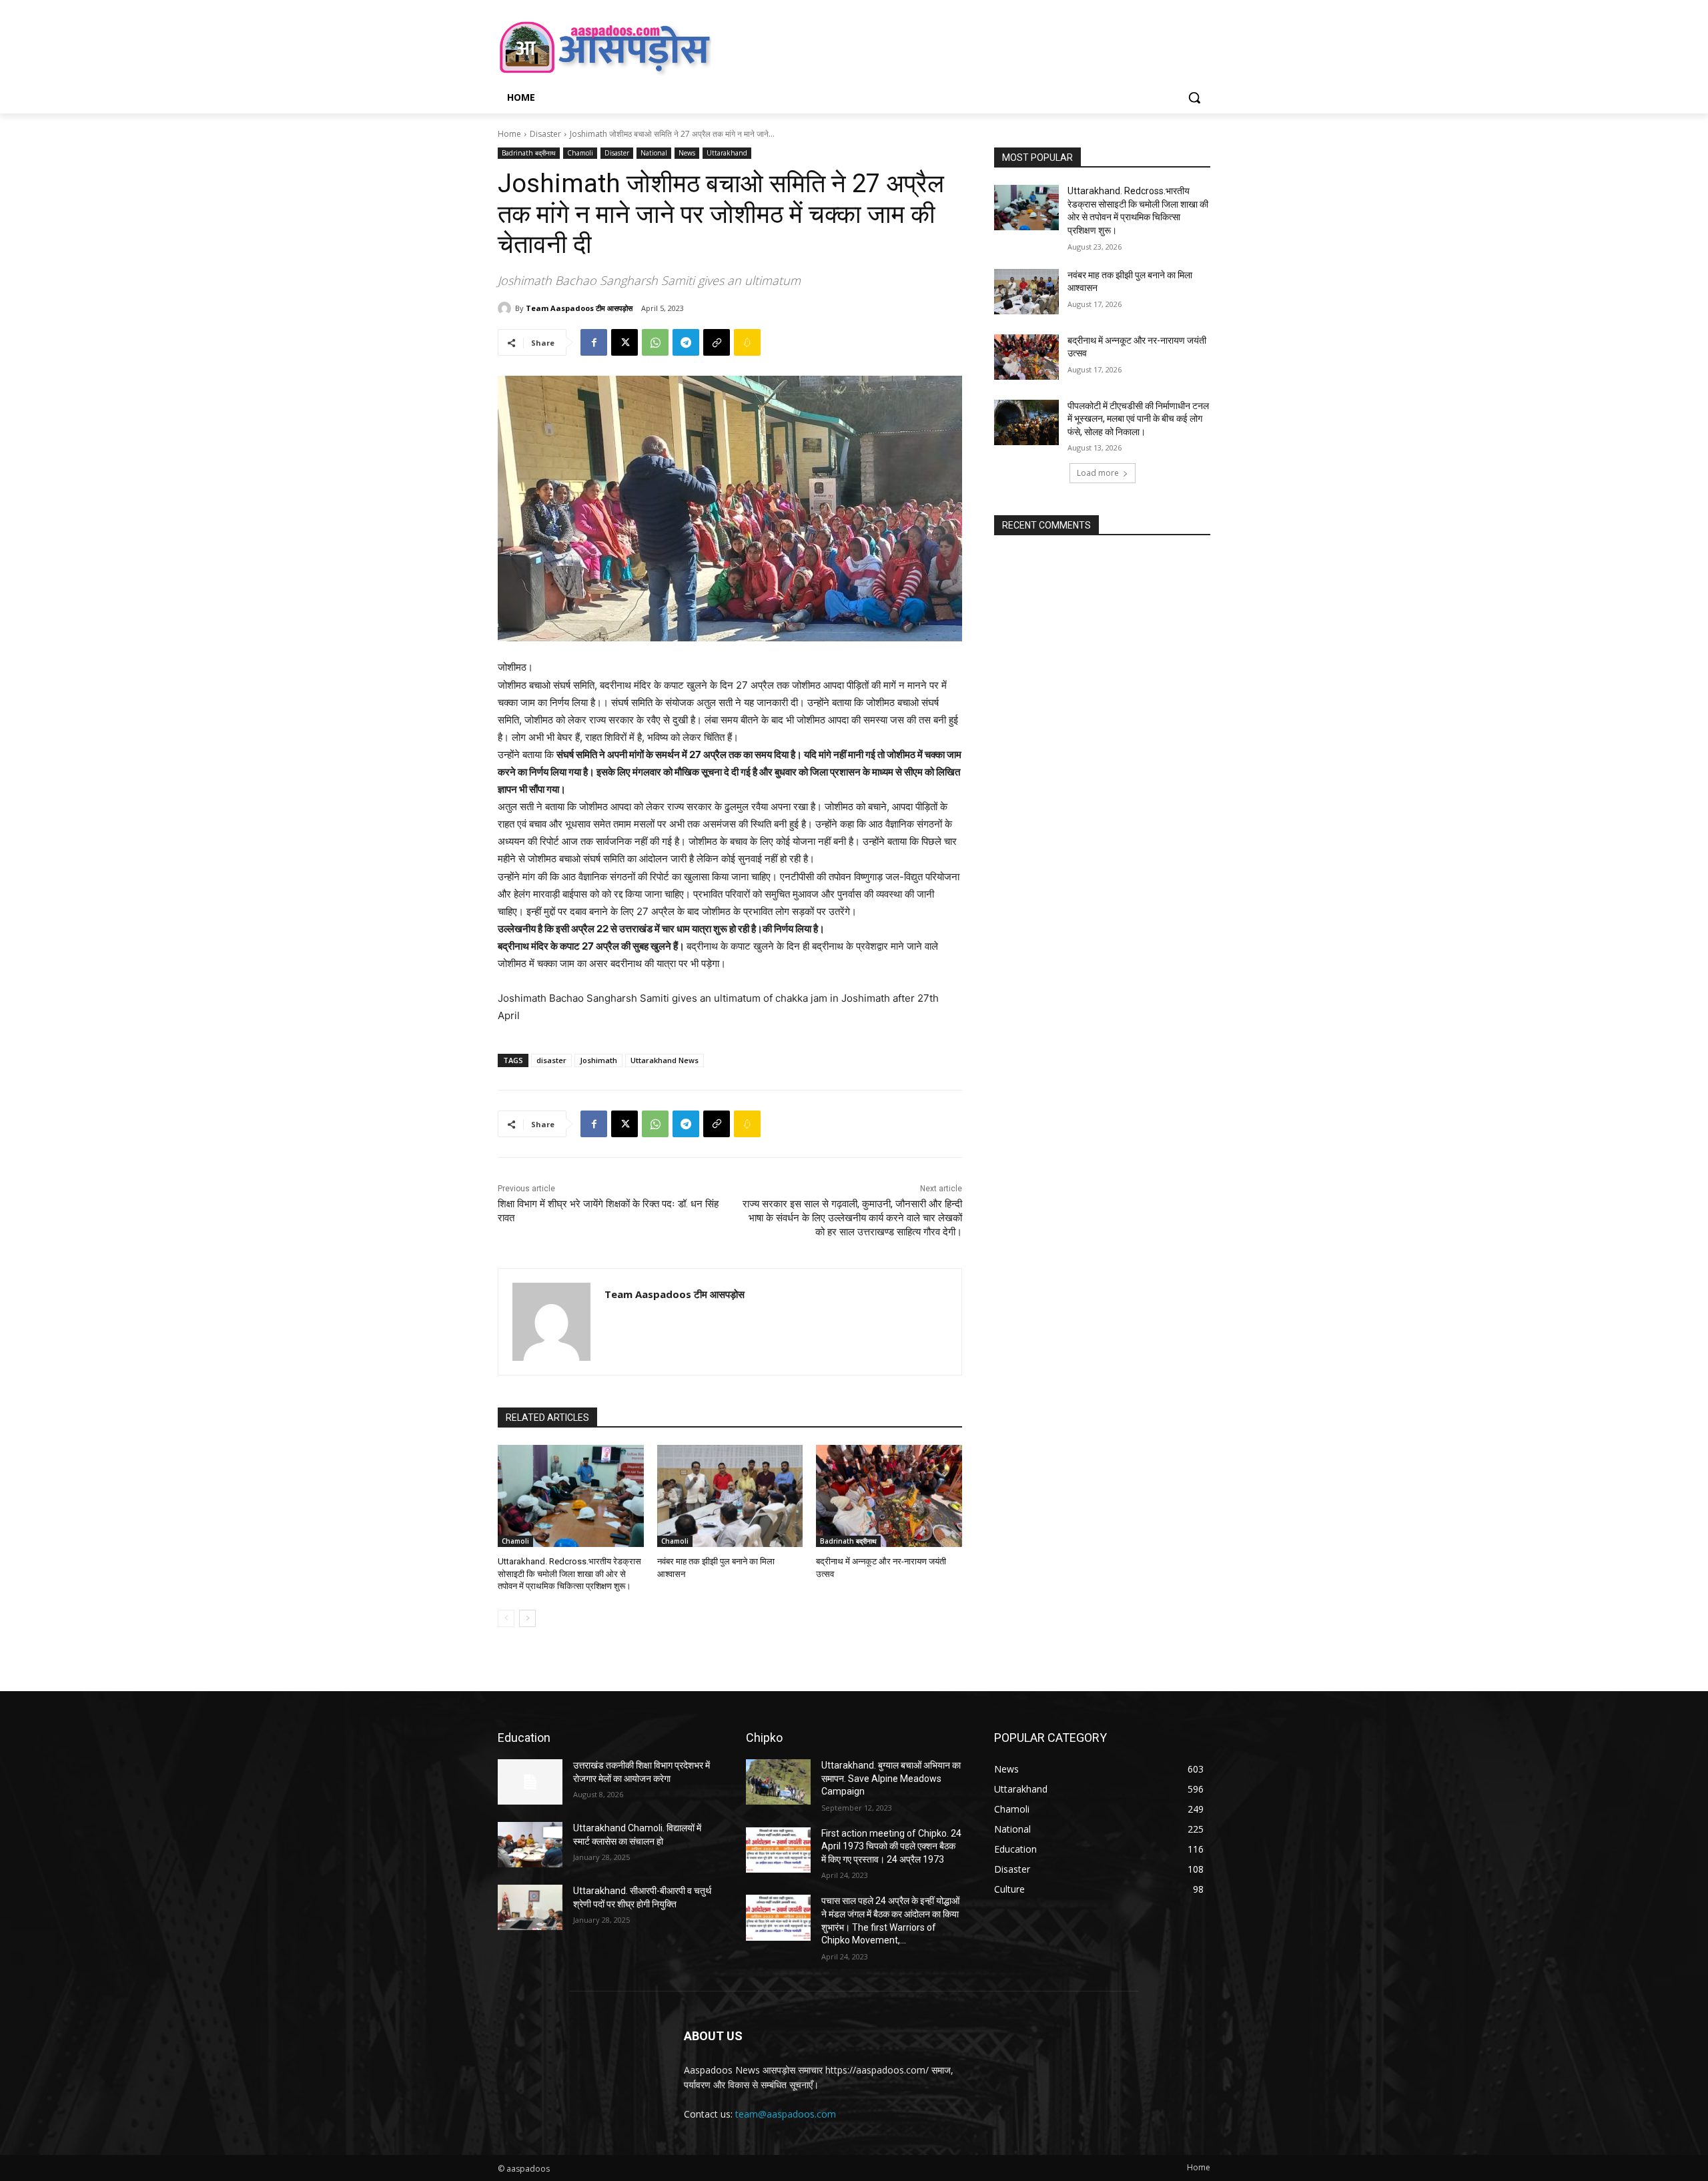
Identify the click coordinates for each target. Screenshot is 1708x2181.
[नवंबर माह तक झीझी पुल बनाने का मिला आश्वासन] (730, 1496)
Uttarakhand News (665, 1060)
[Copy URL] (717, 342)
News (687, 153)
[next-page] (527, 1618)
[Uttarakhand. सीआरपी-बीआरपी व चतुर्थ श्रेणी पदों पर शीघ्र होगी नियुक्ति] (530, 1907)
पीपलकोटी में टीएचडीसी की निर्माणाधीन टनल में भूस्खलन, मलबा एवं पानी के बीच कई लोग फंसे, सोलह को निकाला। (1138, 419)
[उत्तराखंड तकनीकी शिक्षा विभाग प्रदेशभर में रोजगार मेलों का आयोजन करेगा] (530, 1782)
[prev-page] (506, 1618)
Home (509, 134)
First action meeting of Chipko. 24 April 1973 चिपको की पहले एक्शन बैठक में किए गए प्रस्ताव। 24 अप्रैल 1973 (891, 1846)
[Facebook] (594, 342)
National (654, 153)
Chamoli (580, 153)
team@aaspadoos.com (786, 2114)
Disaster (545, 134)
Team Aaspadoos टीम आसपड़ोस (579, 308)
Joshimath (598, 1060)
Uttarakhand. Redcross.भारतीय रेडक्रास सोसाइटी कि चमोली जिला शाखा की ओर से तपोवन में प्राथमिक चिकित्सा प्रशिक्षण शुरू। (569, 1573)
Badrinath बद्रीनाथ (529, 153)
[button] (1194, 97)
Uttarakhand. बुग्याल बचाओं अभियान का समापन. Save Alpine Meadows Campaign (891, 1778)
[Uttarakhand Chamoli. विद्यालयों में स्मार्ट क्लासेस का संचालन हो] (530, 1845)
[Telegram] (686, 342)
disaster (551, 1060)
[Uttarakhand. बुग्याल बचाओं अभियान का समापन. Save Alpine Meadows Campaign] (778, 1782)
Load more (1098, 473)
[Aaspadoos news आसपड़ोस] (604, 47)
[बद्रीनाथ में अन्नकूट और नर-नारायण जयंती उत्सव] (889, 1496)
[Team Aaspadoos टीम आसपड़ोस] (506, 308)
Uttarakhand (727, 153)
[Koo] (747, 342)
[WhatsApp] (655, 342)
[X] (624, 342)
